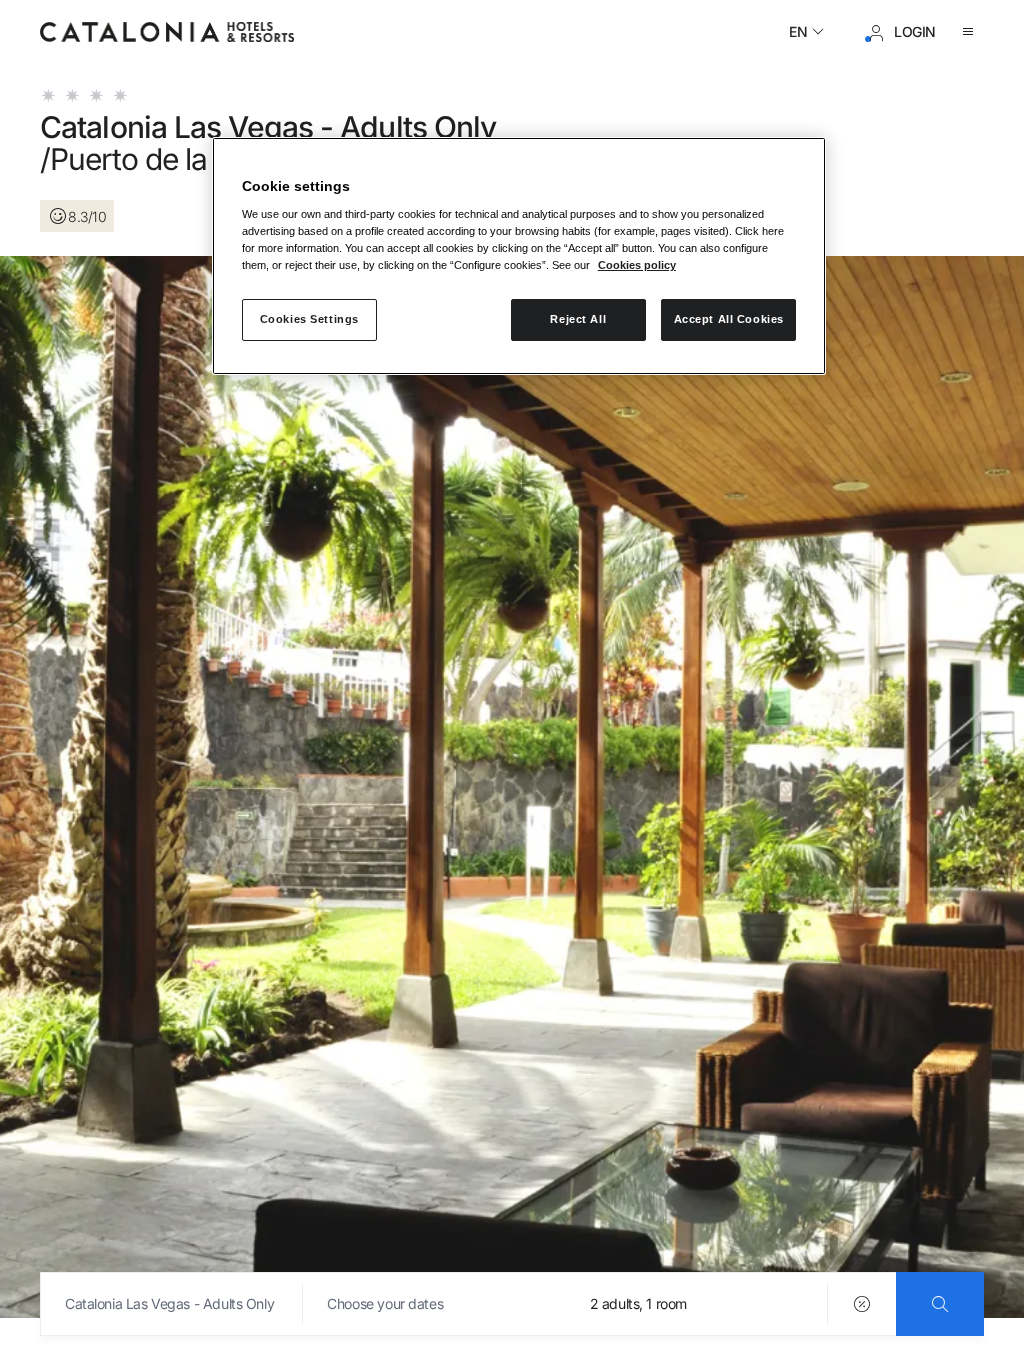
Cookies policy (637, 265)
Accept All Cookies (729, 319)
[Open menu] (972, 32)
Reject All (578, 319)
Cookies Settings (309, 319)
